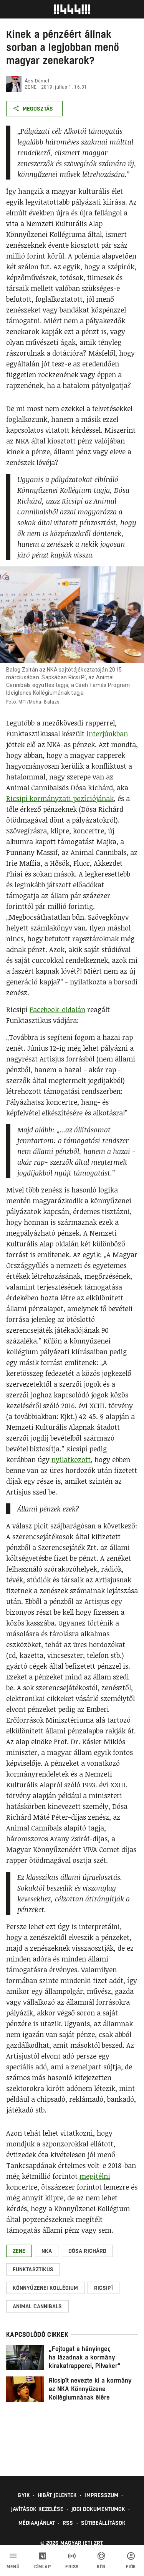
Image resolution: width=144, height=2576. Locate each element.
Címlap (42, 2567)
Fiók (131, 2567)
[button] (19, 2251)
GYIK (24, 2495)
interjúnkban (107, 734)
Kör (101, 2567)
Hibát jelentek (57, 2495)
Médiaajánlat (37, 2523)
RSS (68, 2523)
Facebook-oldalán (57, 1009)
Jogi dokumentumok (98, 2509)
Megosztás (38, 109)
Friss (72, 2567)
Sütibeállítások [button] (103, 2523)
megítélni (95, 2176)
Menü (13, 2567)
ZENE (31, 87)
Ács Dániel (37, 81)
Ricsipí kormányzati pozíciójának (60, 798)
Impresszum (101, 2495)
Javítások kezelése (37, 2509)
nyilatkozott (71, 1459)
